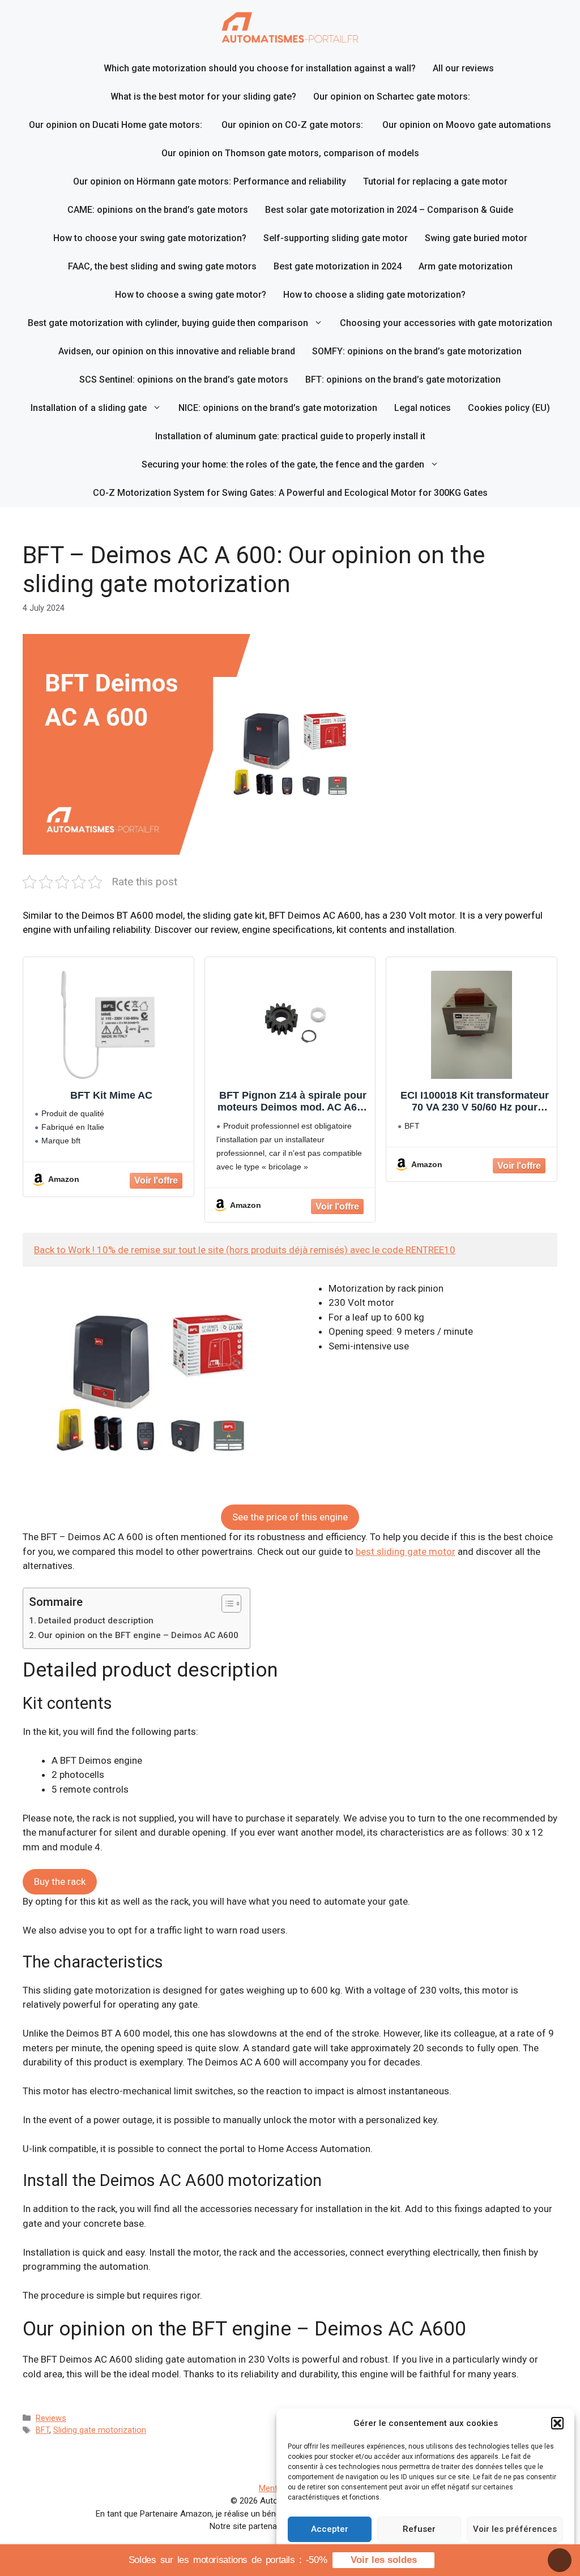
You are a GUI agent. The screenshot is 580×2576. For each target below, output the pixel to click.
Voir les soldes (384, 2560)
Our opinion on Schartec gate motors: (392, 97)
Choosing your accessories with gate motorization (446, 323)
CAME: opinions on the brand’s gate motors (158, 210)
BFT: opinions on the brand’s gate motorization (403, 380)
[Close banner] (560, 2560)
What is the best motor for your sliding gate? (203, 97)
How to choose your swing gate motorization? (150, 238)
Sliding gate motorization (100, 2430)
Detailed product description (96, 1621)
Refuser (419, 2529)
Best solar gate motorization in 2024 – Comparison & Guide (389, 210)
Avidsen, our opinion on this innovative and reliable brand (177, 351)
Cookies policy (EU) (509, 408)
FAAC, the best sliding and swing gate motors (162, 266)
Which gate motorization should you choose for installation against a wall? (260, 68)
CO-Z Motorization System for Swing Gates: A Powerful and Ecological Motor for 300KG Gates (290, 493)
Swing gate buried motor (476, 238)
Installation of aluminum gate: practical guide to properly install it (290, 436)
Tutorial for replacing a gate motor (435, 181)
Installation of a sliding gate (89, 408)
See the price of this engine (290, 1517)
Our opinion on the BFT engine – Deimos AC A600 (138, 1635)
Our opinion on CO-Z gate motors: (293, 125)
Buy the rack (60, 1881)
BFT (42, 2430)
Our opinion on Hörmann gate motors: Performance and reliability (210, 181)
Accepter (330, 2529)
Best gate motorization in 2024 (338, 266)
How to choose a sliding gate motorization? (374, 295)
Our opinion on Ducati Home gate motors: (117, 125)
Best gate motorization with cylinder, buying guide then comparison (168, 323)
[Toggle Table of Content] (226, 1604)
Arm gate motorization (466, 266)
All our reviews (463, 68)
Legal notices (423, 408)
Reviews (51, 2418)
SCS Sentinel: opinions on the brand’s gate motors (184, 380)
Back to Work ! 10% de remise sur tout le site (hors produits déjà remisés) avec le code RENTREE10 (245, 1250)
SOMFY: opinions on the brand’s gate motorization (417, 351)
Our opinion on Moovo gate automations (467, 125)
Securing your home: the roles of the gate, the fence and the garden (283, 464)
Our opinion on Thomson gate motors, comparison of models (290, 153)
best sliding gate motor (406, 1551)
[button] (557, 2423)
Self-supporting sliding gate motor (336, 238)
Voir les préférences (515, 2529)
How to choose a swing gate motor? (191, 295)
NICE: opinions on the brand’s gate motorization (278, 408)
